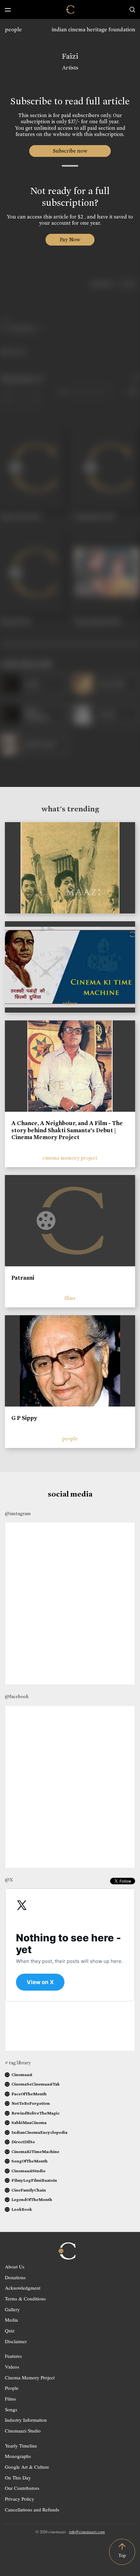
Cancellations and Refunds (32, 2509)
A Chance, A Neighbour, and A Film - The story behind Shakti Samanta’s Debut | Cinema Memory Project (67, 1130)
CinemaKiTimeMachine (35, 2152)
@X (9, 1880)
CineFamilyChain (29, 2190)
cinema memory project (70, 1158)
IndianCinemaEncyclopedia (39, 2132)
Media (11, 2320)
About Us (15, 2267)
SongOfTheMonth (29, 2161)
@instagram (18, 1514)
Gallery (12, 2309)
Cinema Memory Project (30, 2377)
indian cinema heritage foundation (93, 30)
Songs (11, 2409)
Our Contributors (22, 2488)
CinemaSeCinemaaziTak (35, 2084)
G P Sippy (24, 1418)
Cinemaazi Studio (23, 2431)
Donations (15, 2277)
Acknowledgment (23, 2288)
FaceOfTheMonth (29, 2094)
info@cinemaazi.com (87, 2532)
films (70, 1298)
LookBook (22, 2209)
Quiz (10, 2330)
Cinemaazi (22, 2075)
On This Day (18, 2478)
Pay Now (70, 240)
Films (10, 2399)
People (12, 2388)
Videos (12, 2367)
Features (13, 2356)
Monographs (18, 2456)
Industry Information (26, 2420)
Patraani (23, 1278)
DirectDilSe (23, 2142)
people (13, 30)
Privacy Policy (20, 2499)
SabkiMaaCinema (29, 2123)
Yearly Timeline (21, 2446)
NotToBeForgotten (31, 2103)
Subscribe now (70, 151)
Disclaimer (16, 2341)
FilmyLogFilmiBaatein (34, 2180)
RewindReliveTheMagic (35, 2113)
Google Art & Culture (27, 2467)
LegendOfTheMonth (32, 2199)
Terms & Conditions (25, 2298)
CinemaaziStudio (28, 2171)
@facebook (17, 1696)
